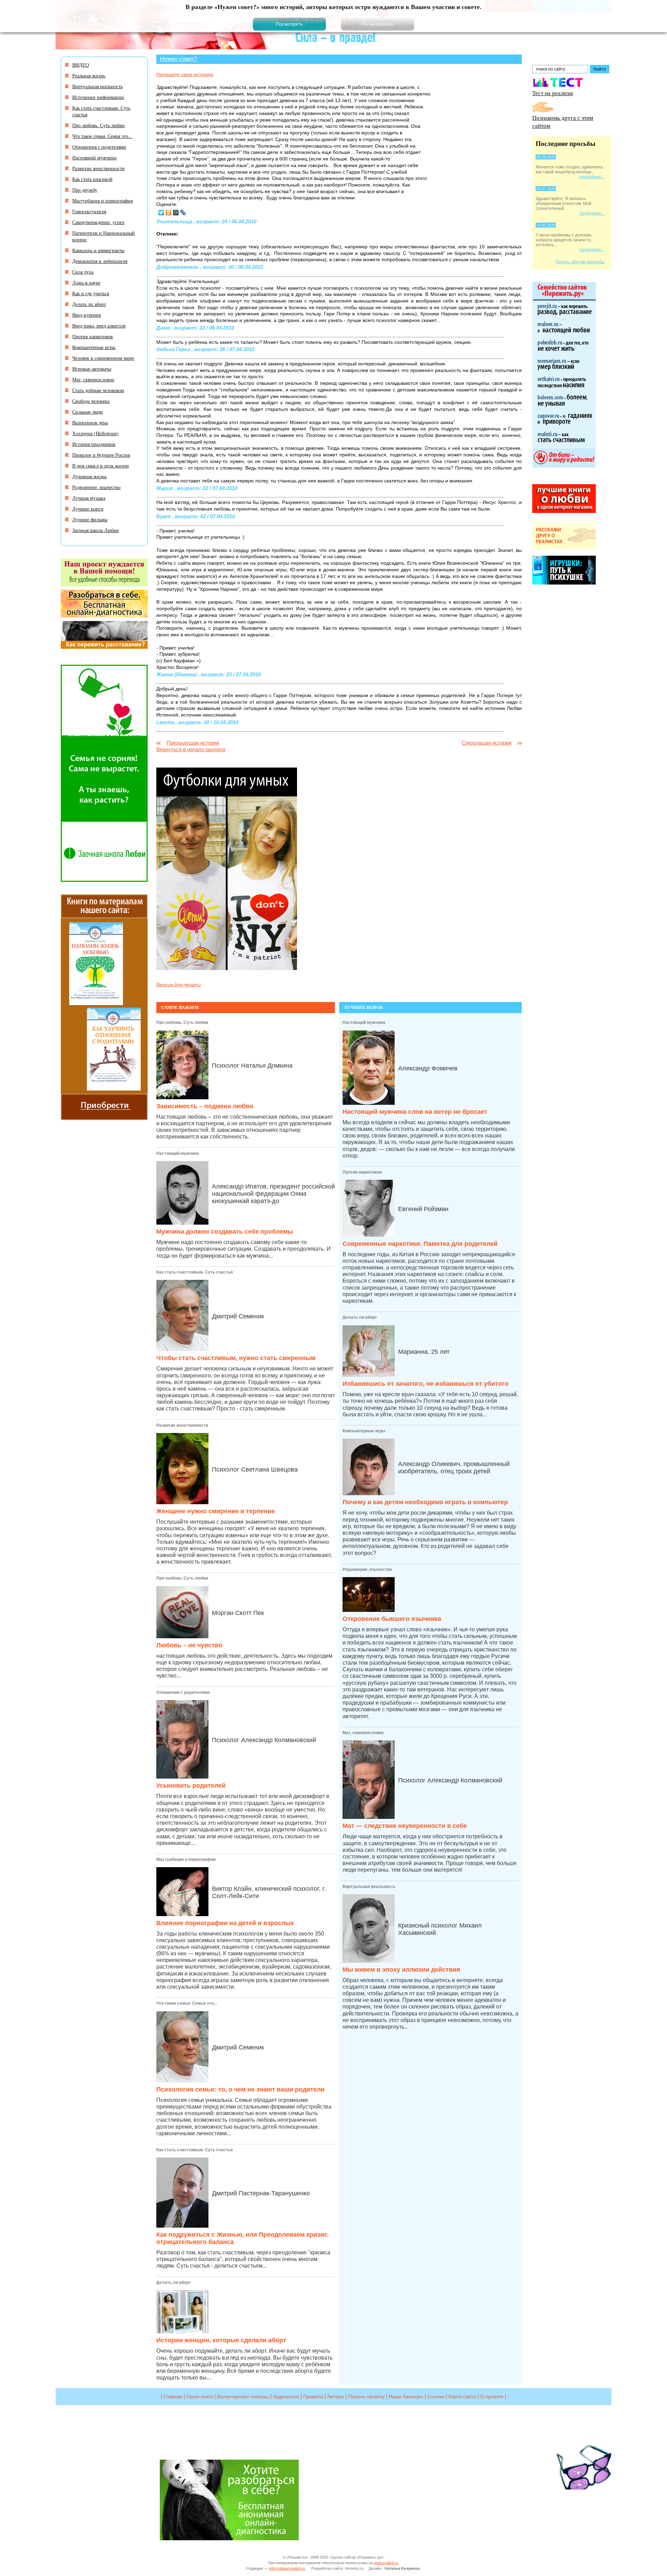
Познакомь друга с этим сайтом (563, 122)
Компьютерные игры (364, 1431)
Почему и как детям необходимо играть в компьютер (425, 1502)
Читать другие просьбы (580, 262)
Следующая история (487, 743)
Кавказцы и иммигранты (98, 250)
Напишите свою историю (185, 74)
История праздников (94, 444)
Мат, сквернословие (363, 1733)
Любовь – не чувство (189, 1645)
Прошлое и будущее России (101, 455)
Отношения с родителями (183, 1692)
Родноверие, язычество (367, 1569)
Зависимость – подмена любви (205, 1106)
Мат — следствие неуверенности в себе (405, 1826)
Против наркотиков (362, 1172)
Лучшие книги (88, 509)
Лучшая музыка (89, 498)
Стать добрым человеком (98, 390)
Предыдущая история (193, 743)
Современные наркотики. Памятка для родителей (420, 1244)
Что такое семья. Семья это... (187, 2003)
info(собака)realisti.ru (287, 2568)
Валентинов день (90, 423)
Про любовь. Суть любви (182, 1022)
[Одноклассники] (169, 213)
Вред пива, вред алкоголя (99, 326)
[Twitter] (161, 213)
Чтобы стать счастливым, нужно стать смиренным (236, 1358)
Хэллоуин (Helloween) (95, 433)
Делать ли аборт (174, 2283)
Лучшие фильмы (90, 519)
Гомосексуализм (89, 211)
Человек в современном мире (103, 358)
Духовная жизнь (89, 476)
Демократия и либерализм (100, 261)
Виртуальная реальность (369, 1887)
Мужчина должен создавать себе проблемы (225, 1232)
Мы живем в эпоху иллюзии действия (401, 1970)
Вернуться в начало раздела (191, 749)
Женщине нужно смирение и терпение (216, 1511)
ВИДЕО (81, 65)
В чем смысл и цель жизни (101, 466)
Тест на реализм (553, 93)
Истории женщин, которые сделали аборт (221, 2340)
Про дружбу (85, 190)
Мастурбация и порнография (186, 1859)
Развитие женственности (182, 1425)
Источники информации (98, 97)
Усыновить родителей (191, 1786)
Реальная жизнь (89, 76)
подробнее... (592, 177)
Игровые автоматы (92, 369)
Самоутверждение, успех (98, 222)
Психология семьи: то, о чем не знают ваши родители (240, 2089)
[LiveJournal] (183, 213)
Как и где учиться (91, 293)
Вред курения (87, 315)
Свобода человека (91, 401)
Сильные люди (88, 412)
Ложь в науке (86, 283)
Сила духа (83, 272)
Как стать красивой (92, 179)
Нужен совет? (178, 59)
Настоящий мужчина (178, 1153)
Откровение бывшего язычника (392, 1619)
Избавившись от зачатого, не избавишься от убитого (426, 1384)
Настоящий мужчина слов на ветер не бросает (415, 1112)
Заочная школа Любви (96, 530)
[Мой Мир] (176, 213)
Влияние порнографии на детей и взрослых (225, 1923)
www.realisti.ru (386, 2563)
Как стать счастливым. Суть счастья (195, 1272)
